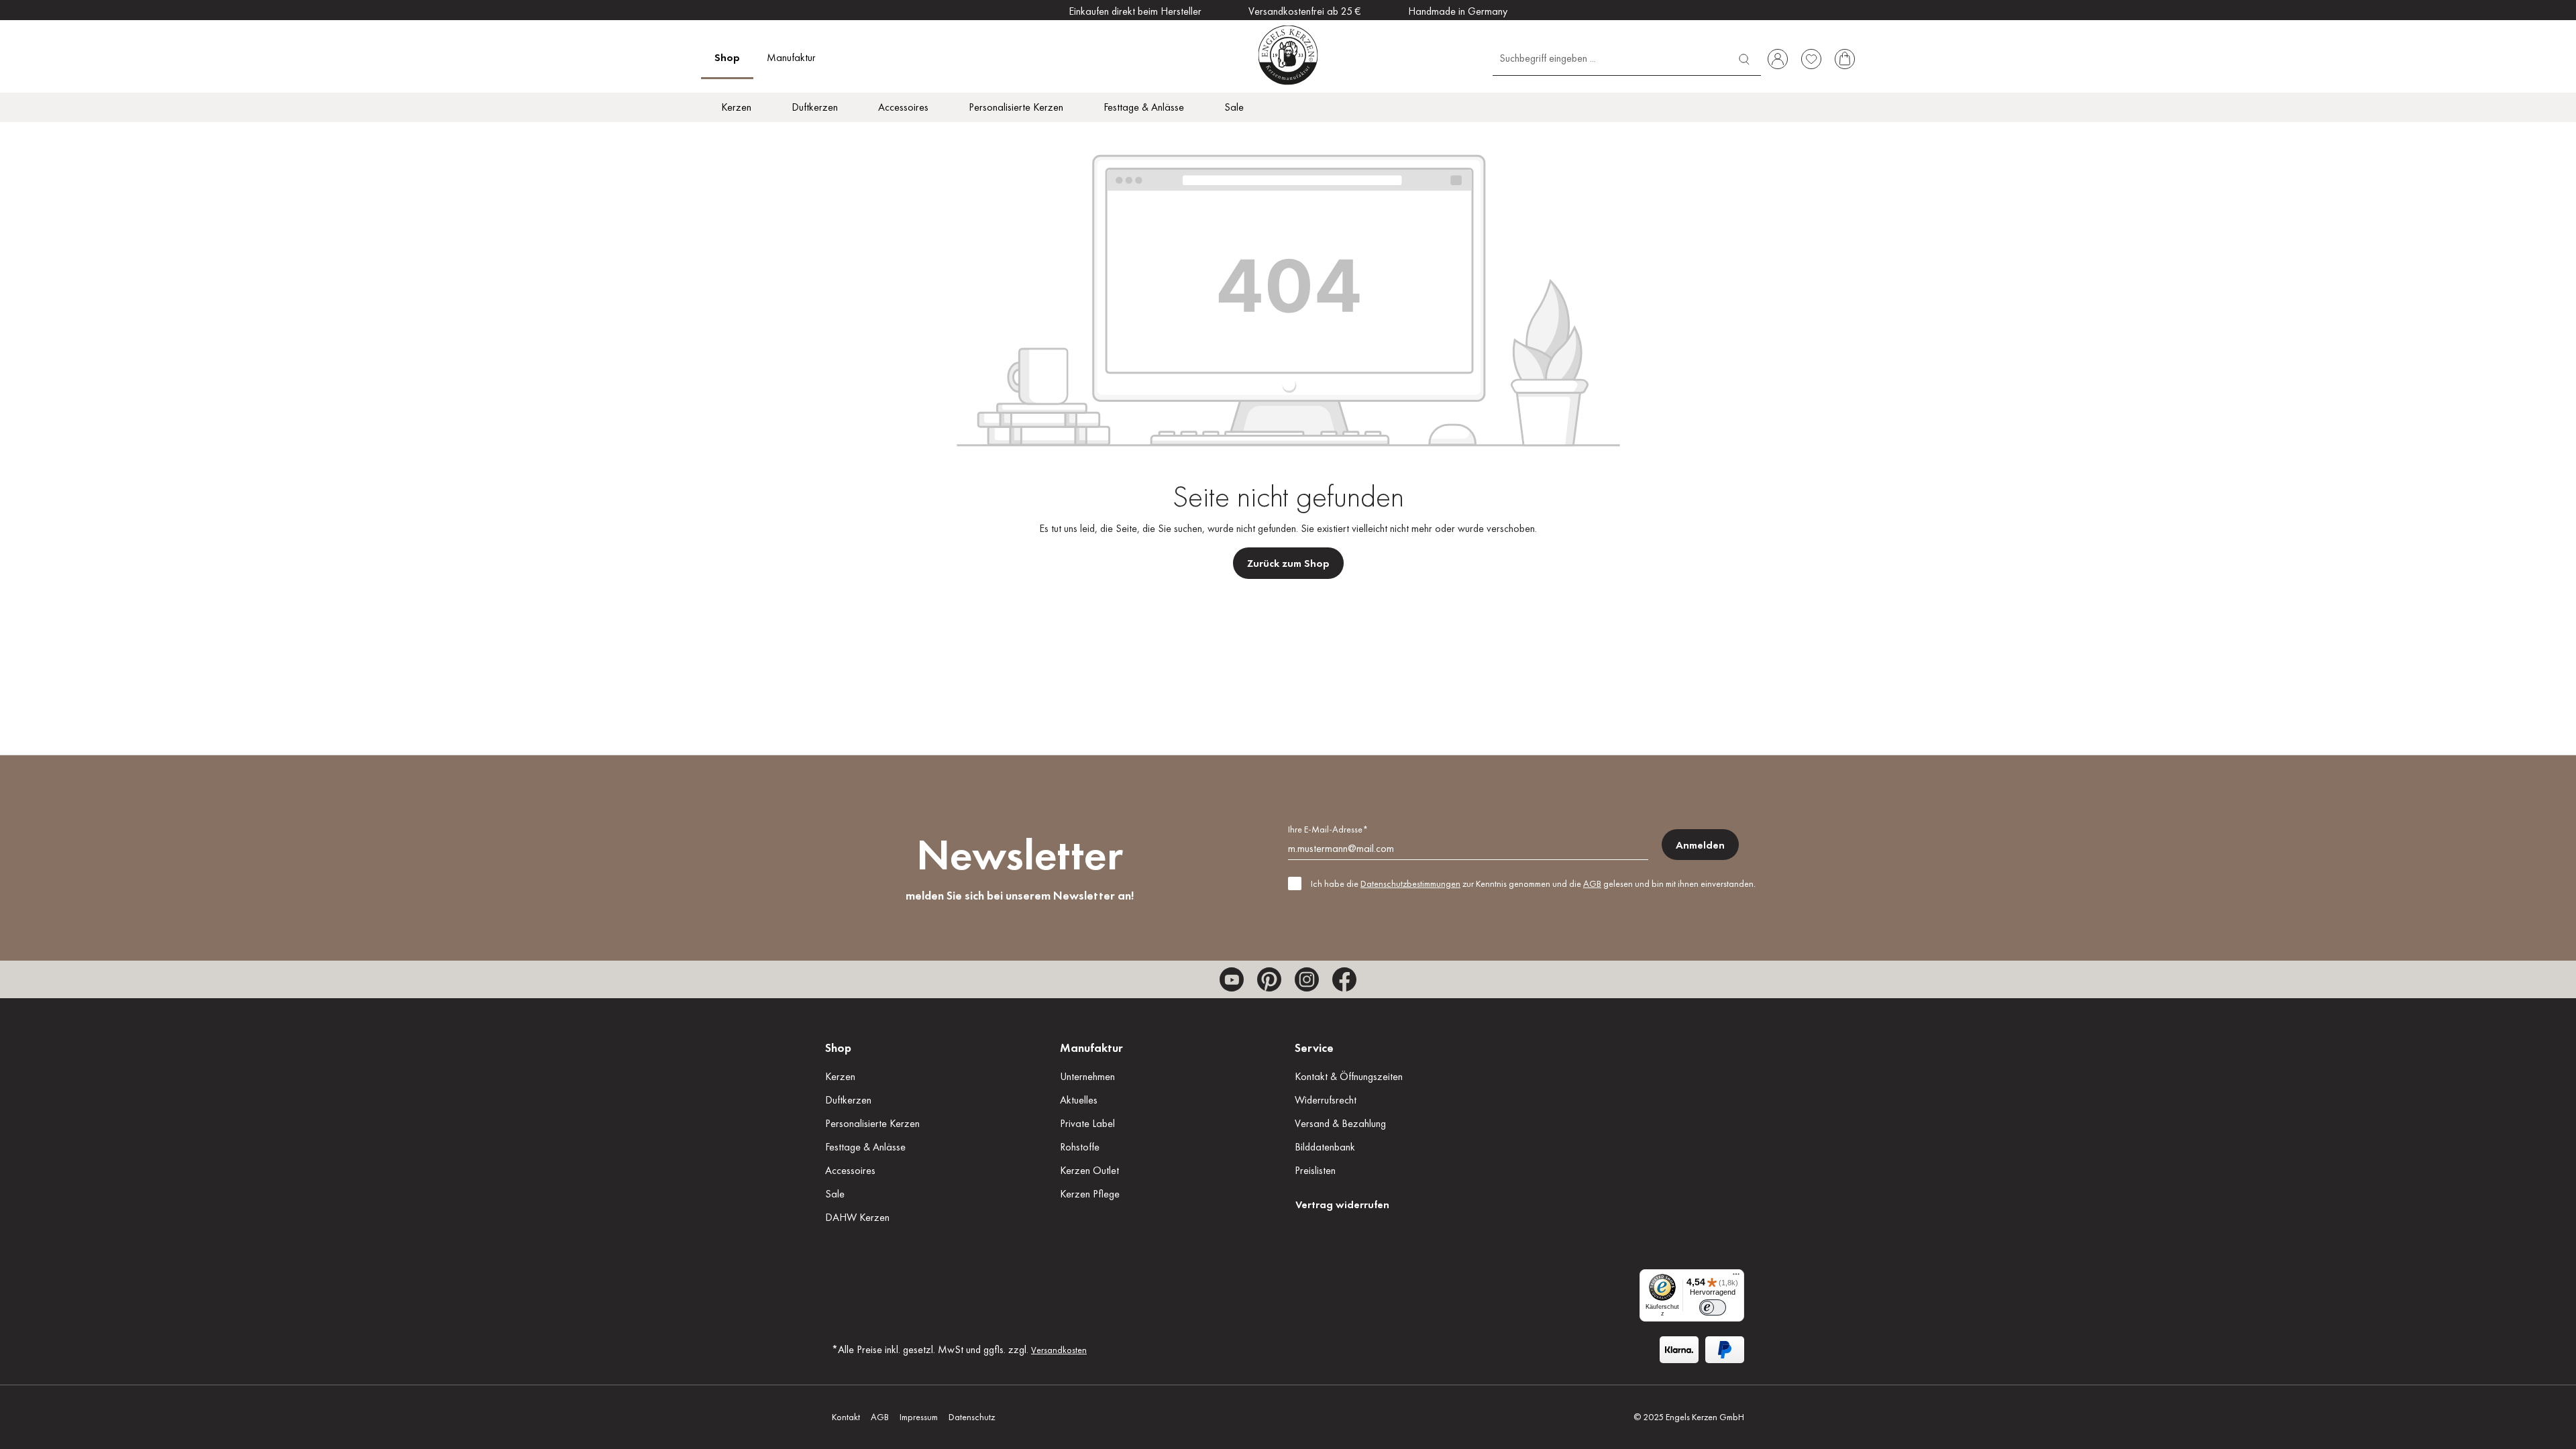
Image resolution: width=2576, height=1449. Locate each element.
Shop (838, 1048)
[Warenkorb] (1845, 59)
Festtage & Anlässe (865, 1147)
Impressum (919, 1417)
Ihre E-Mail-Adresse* (1328, 829)
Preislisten (1315, 1170)
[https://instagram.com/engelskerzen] (1307, 979)
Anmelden (1700, 845)
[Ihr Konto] (1778, 59)
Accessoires (850, 1170)
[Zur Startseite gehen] (1288, 55)
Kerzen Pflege (1090, 1194)
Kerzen (840, 1076)
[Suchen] (1744, 57)
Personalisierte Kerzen (872, 1123)
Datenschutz (972, 1417)
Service (1314, 1048)
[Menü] (1736, 1277)
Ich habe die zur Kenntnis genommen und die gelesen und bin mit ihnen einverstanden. (1533, 883)
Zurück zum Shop (1288, 563)
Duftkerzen (848, 1100)
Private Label (1087, 1123)
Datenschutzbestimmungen (1410, 883)
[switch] (1713, 1307)
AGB (1592, 883)
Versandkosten (1059, 1350)
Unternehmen (1087, 1076)
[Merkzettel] (1811, 59)
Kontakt (846, 1417)
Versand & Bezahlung (1340, 1123)
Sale (835, 1194)
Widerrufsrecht (1326, 1100)
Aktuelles (1079, 1100)
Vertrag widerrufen (1342, 1204)
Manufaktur (1091, 1048)
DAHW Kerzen (857, 1217)
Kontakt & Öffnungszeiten (1349, 1076)
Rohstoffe (1080, 1147)
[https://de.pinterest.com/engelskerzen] (1269, 979)
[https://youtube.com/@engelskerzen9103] (1232, 979)
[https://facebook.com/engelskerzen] (1344, 979)
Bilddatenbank (1325, 1147)
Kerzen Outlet (1089, 1170)
